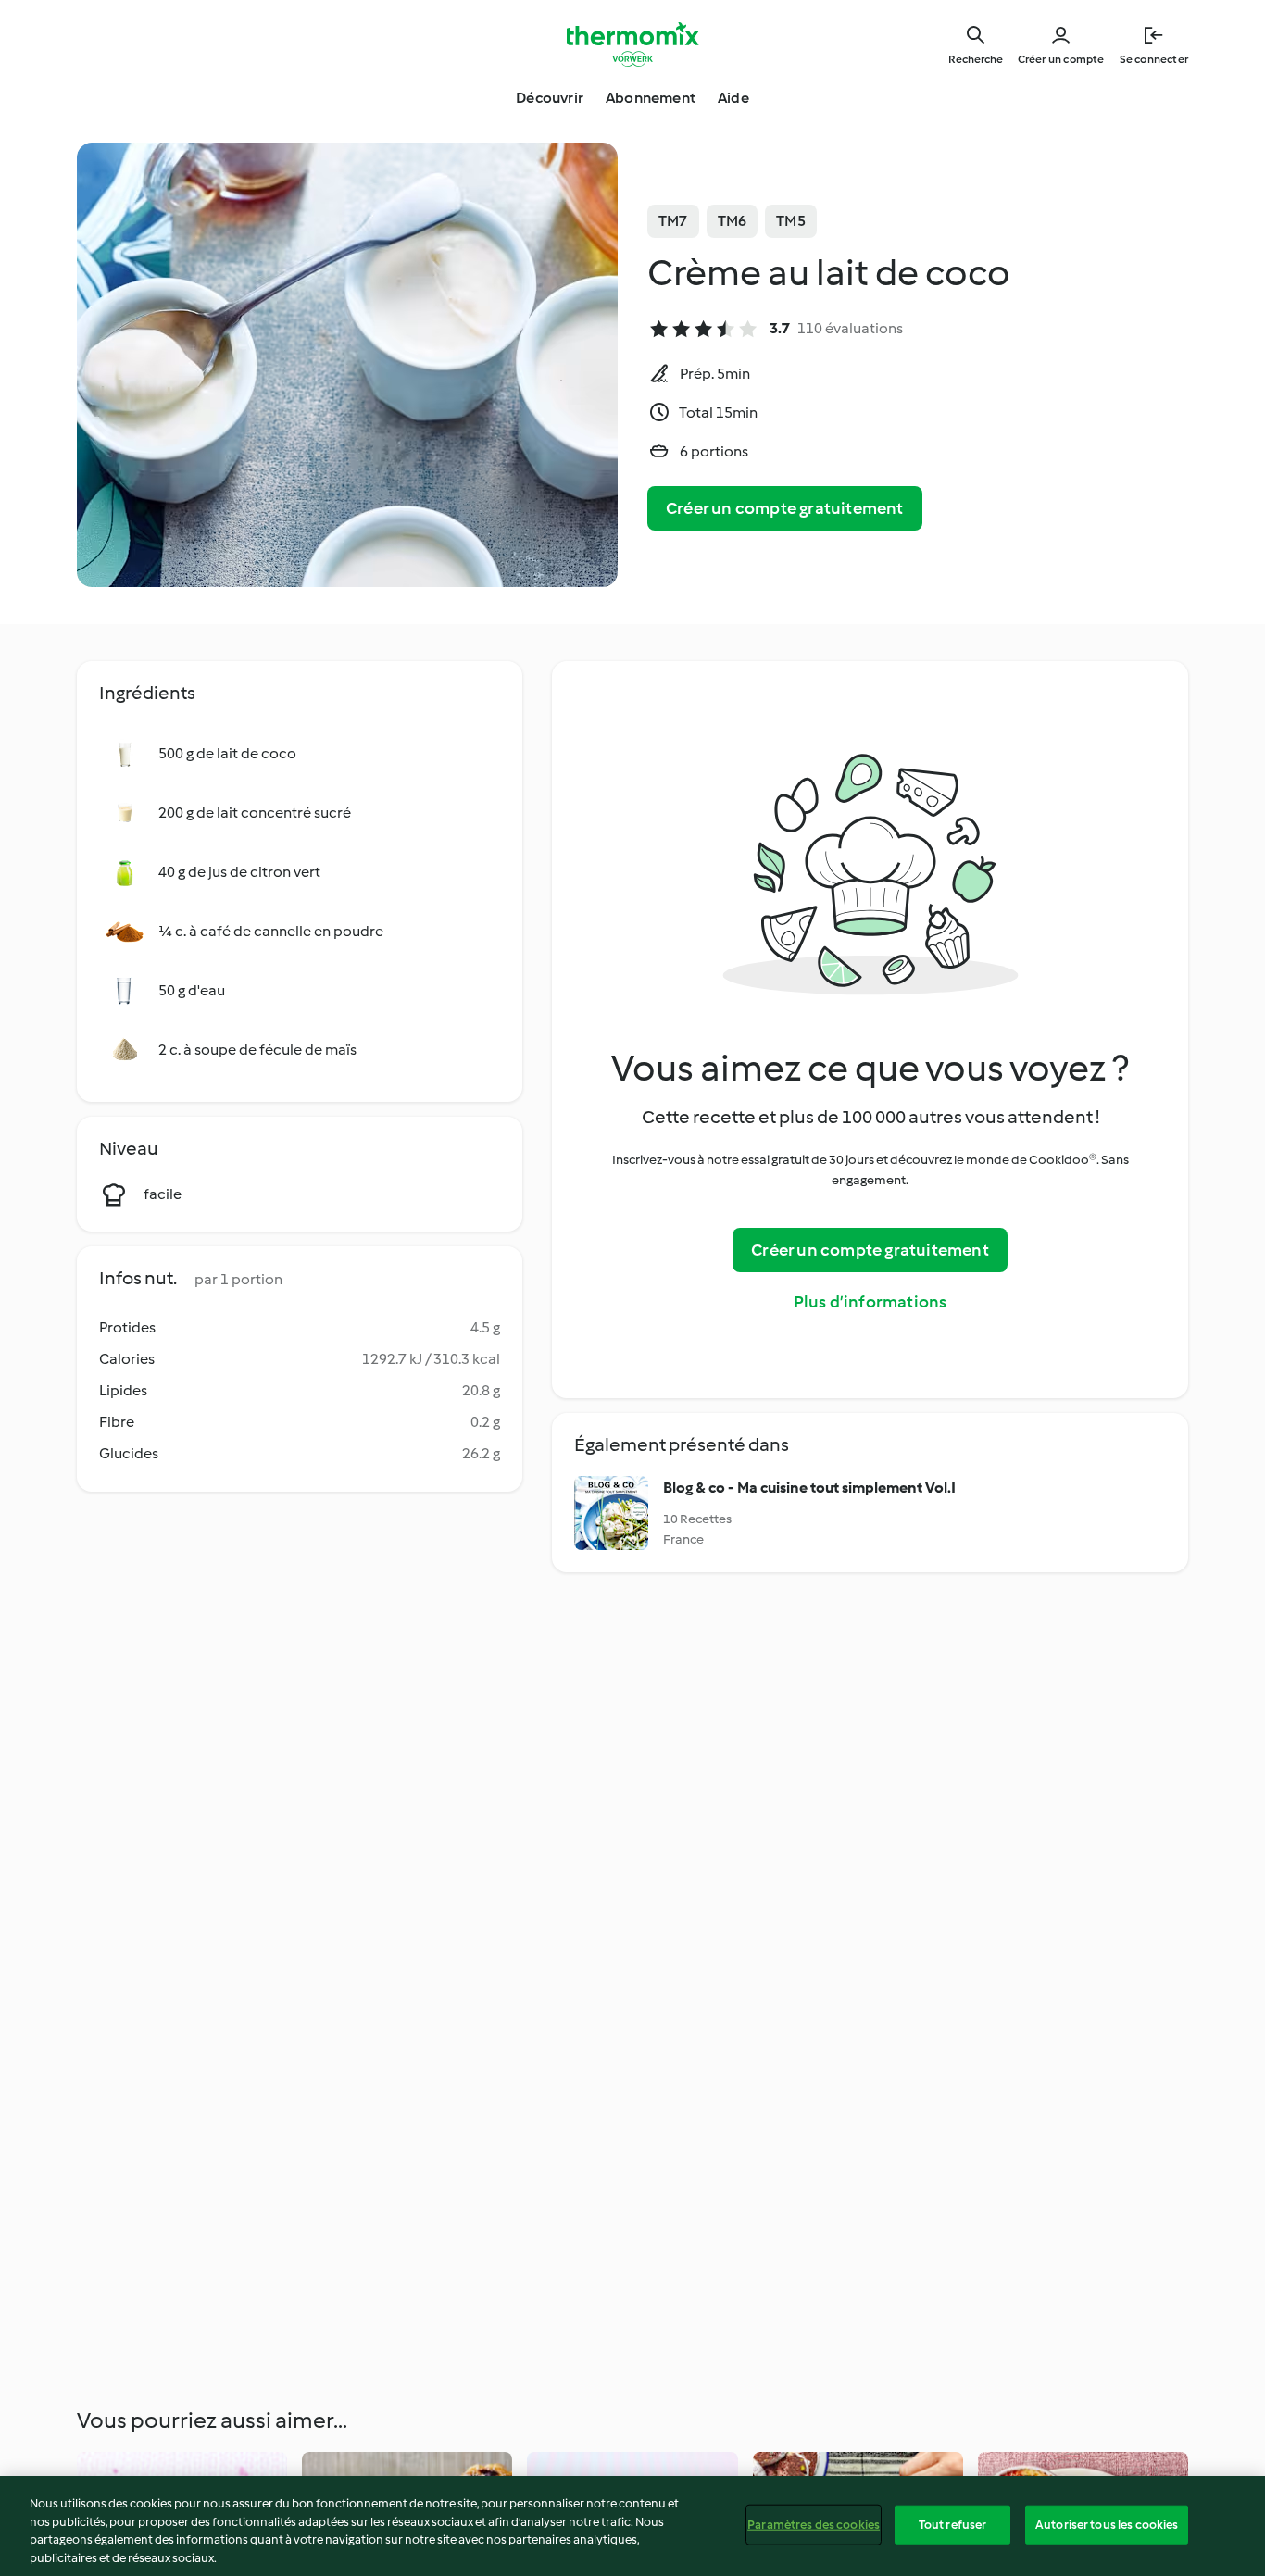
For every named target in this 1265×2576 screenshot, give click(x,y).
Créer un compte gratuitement (785, 508)
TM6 (733, 221)
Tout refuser (953, 2525)
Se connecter (1154, 59)
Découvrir (550, 98)
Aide (733, 98)
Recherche (976, 59)
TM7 (673, 221)
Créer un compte (1061, 59)
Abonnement (651, 98)
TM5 (791, 221)
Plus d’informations (870, 1302)
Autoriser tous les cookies (1107, 2525)
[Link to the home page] (632, 44)
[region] (632, 2526)
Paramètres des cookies (814, 2525)
